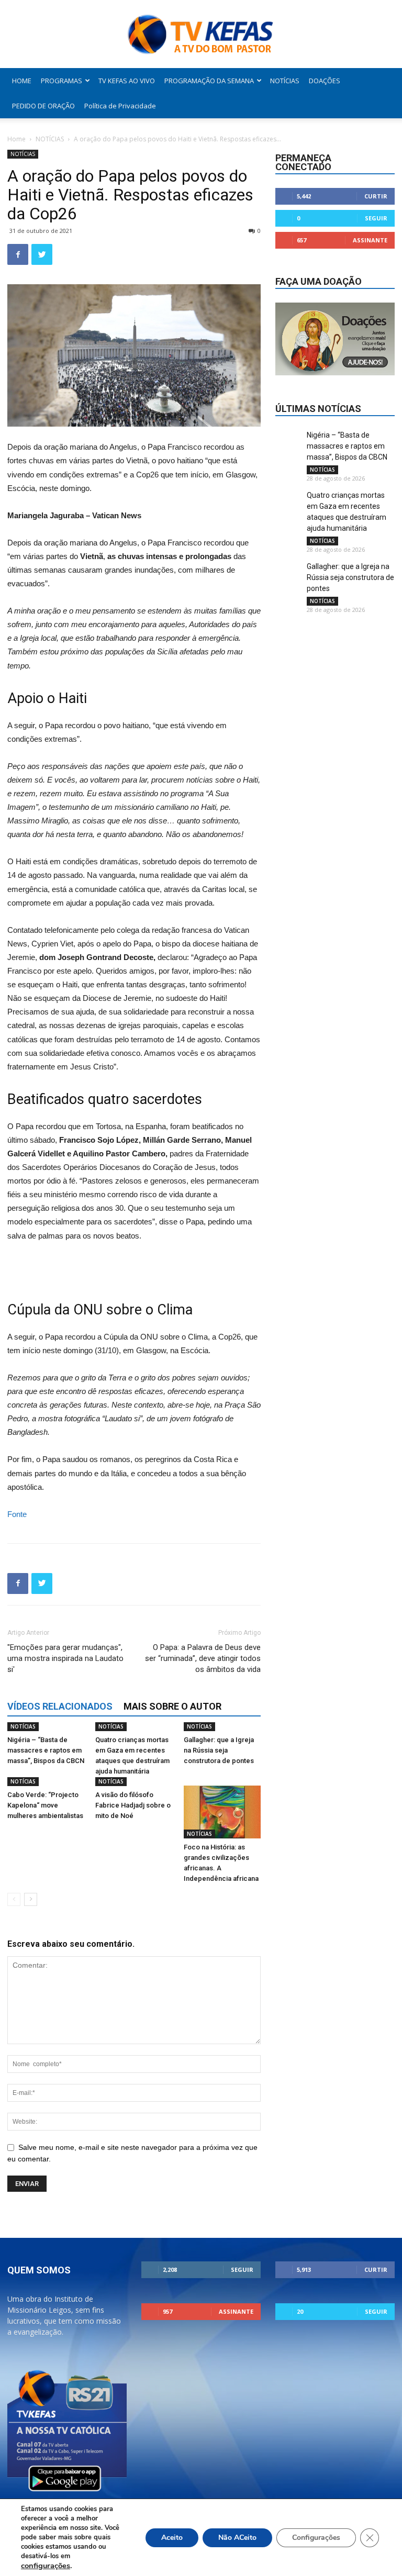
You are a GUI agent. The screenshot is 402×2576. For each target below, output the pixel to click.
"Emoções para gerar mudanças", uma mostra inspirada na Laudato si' (65, 1658)
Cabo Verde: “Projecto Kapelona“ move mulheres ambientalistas (45, 1805)
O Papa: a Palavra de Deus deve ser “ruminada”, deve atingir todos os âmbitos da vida (203, 1658)
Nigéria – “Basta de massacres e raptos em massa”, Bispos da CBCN (46, 1750)
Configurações (316, 2538)
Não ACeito (237, 2538)
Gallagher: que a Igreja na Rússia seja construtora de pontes (219, 1750)
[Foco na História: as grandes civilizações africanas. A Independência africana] (222, 1812)
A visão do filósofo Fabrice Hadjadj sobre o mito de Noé (133, 1805)
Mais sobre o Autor (172, 1706)
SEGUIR (376, 218)
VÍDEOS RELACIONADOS (60, 1706)
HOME (22, 81)
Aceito (172, 2538)
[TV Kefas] (201, 35)
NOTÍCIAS (285, 81)
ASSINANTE (370, 240)
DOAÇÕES (325, 81)
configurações (46, 2566)
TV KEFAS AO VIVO (127, 81)
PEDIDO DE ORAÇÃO (43, 106)
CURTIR (376, 196)
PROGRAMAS (62, 81)
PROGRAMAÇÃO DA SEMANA (209, 81)
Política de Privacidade (120, 106)
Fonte (17, 1514)
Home (16, 139)
